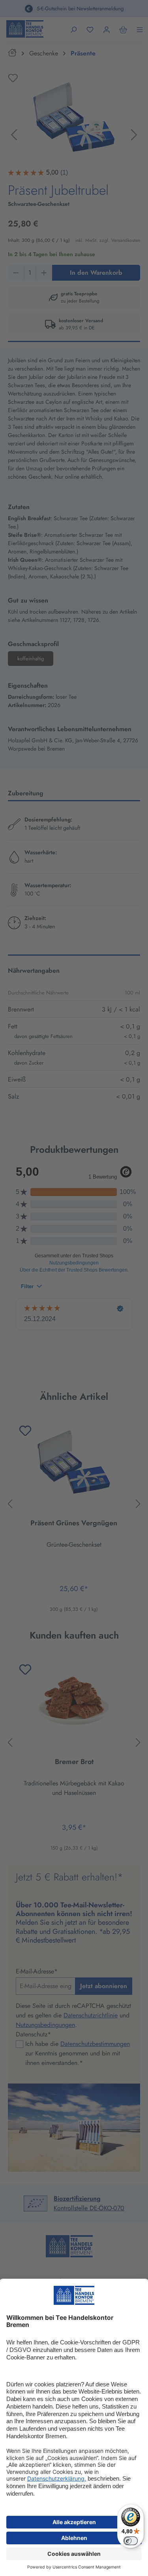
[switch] (131, 2541)
